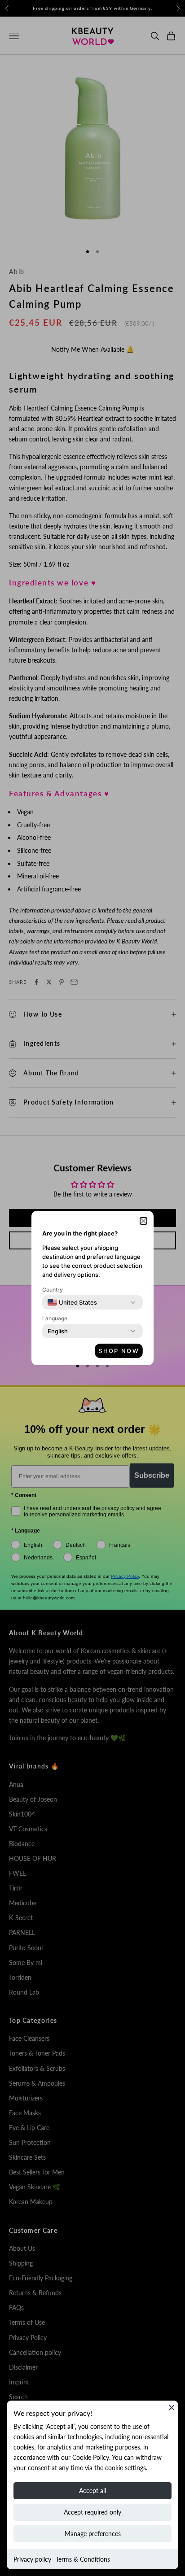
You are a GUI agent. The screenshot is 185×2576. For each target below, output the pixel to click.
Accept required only (92, 2512)
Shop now (119, 1351)
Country (53, 1290)
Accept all (92, 2491)
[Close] (172, 2407)
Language (55, 1318)
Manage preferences (93, 2534)
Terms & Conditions (83, 2559)
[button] (143, 1221)
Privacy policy (32, 2559)
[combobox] (72, 1302)
